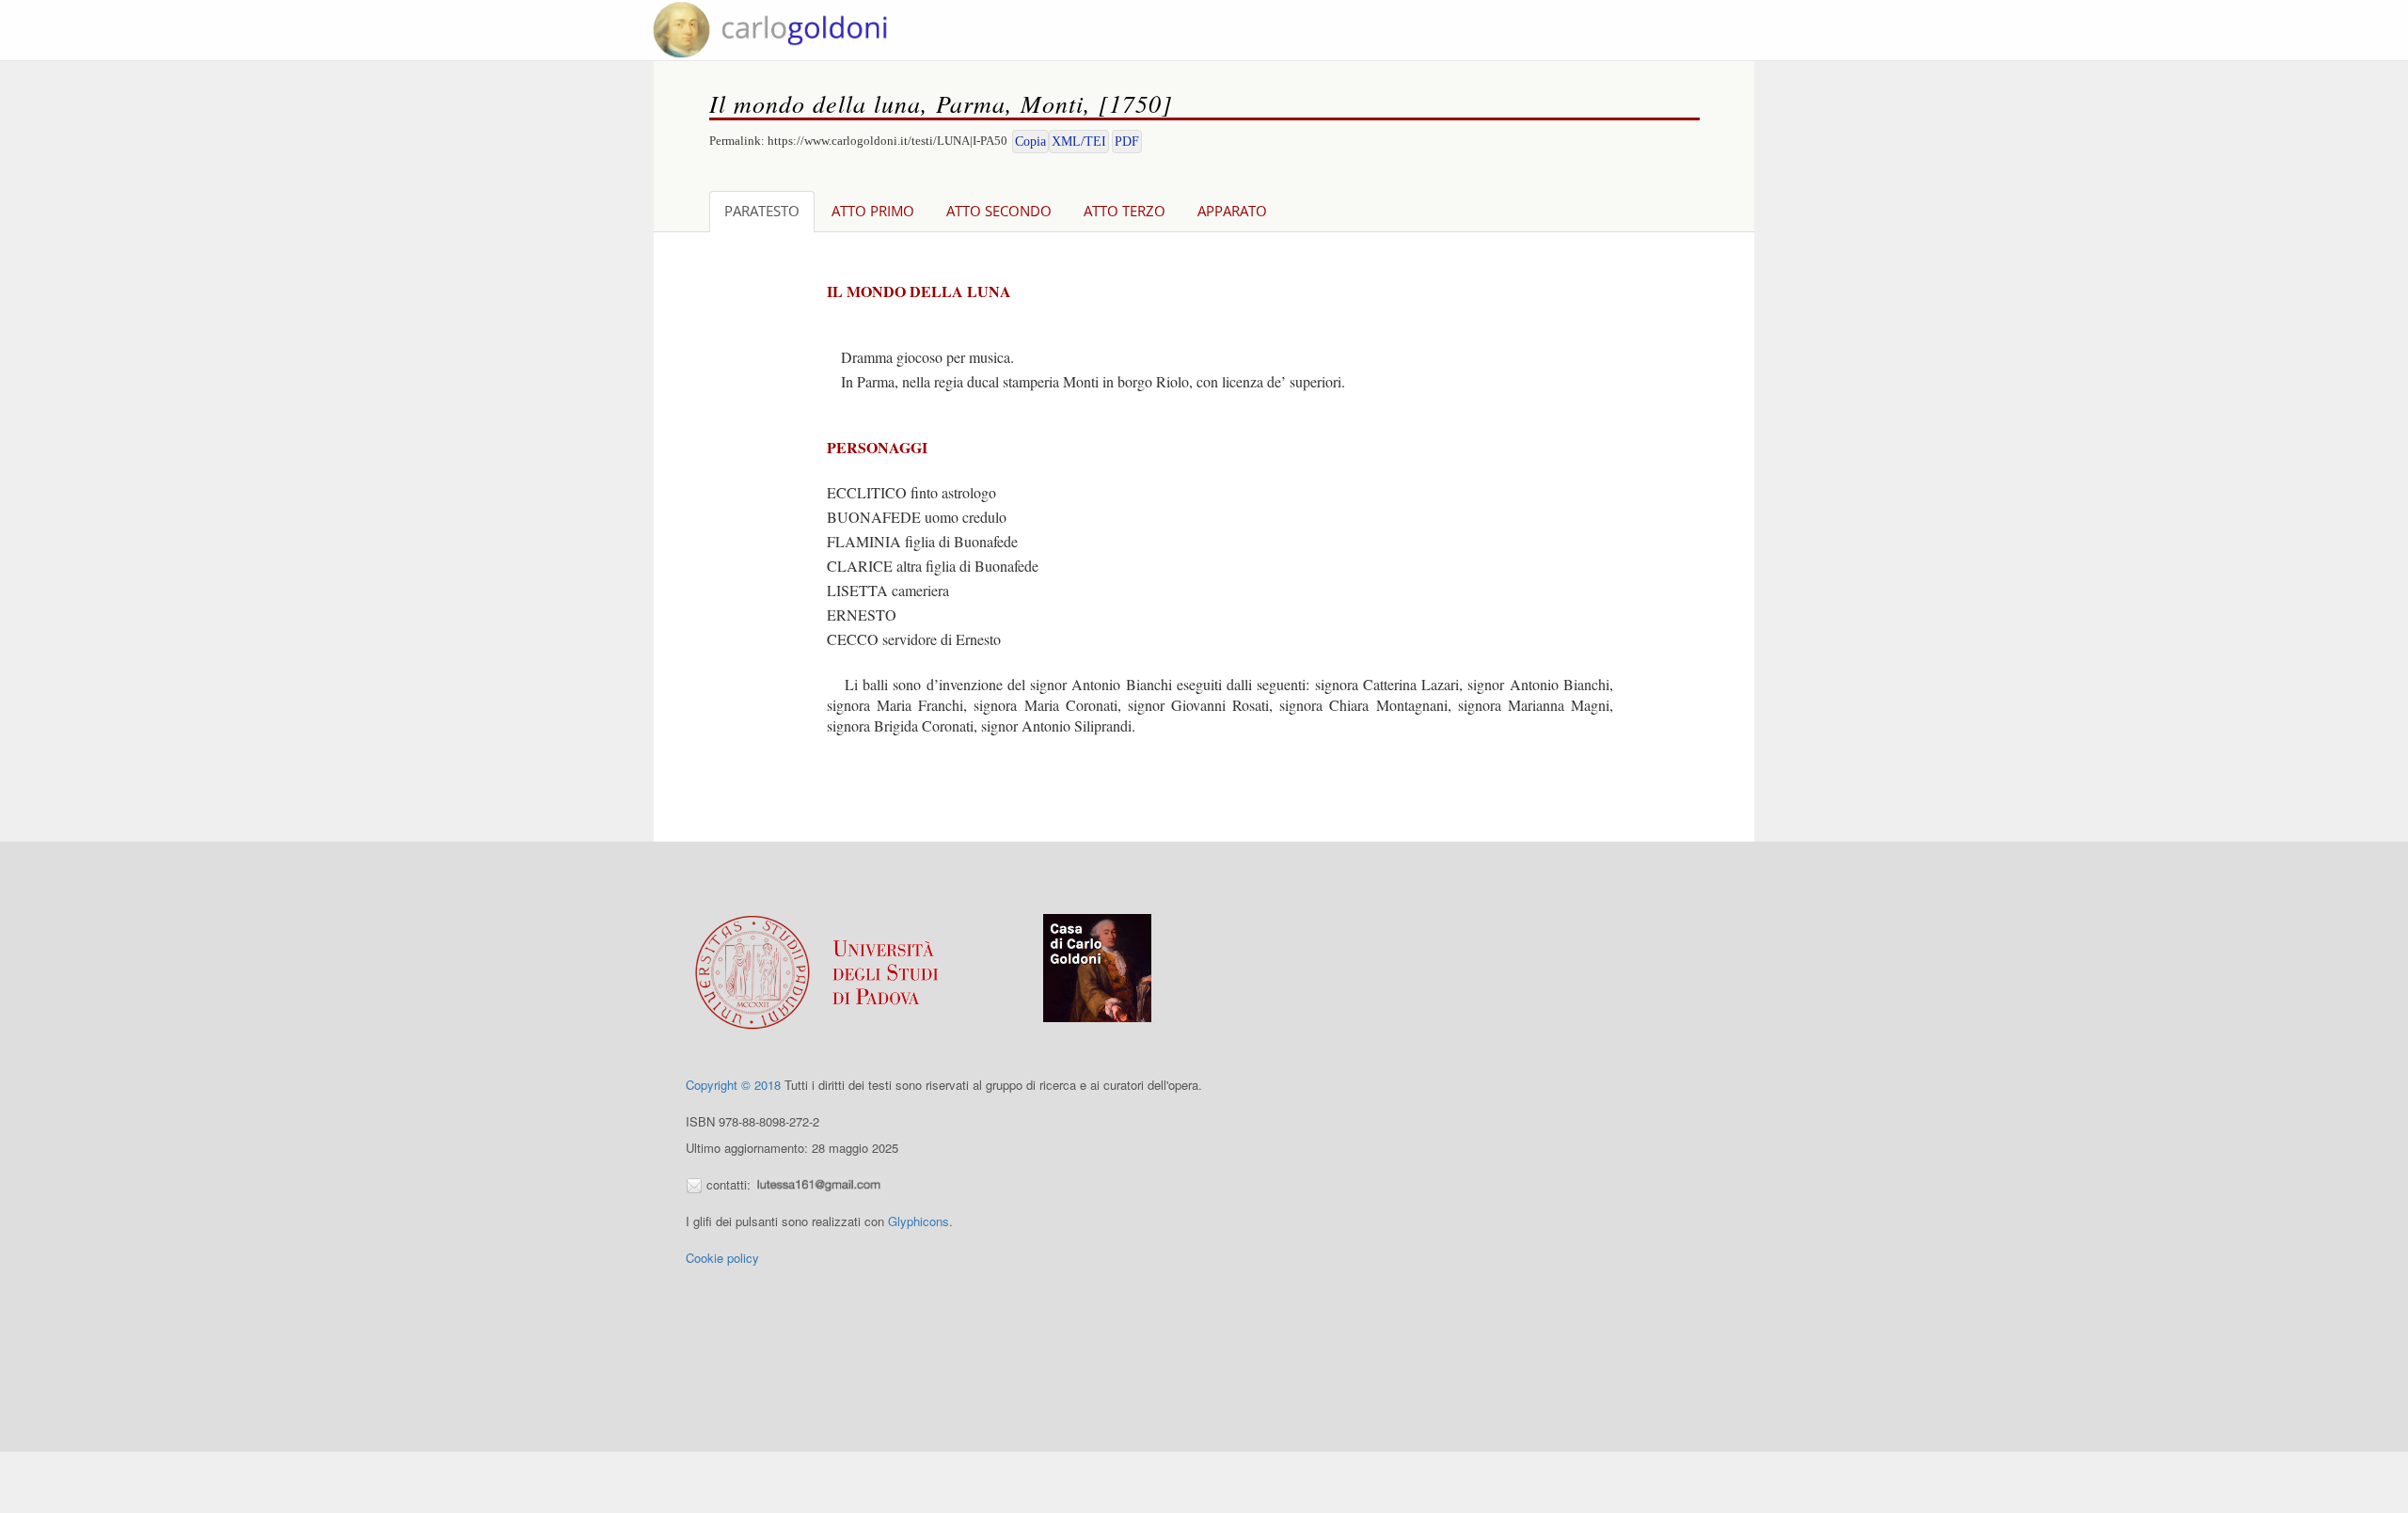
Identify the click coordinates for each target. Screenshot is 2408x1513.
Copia (1030, 142)
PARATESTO (762, 211)
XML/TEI (1079, 142)
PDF (1127, 142)
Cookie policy (722, 1258)
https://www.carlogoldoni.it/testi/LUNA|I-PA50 (887, 141)
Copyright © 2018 (733, 1085)
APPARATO (1232, 211)
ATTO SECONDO (999, 211)
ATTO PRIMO (873, 211)
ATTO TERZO (1125, 211)
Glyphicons (919, 1221)
